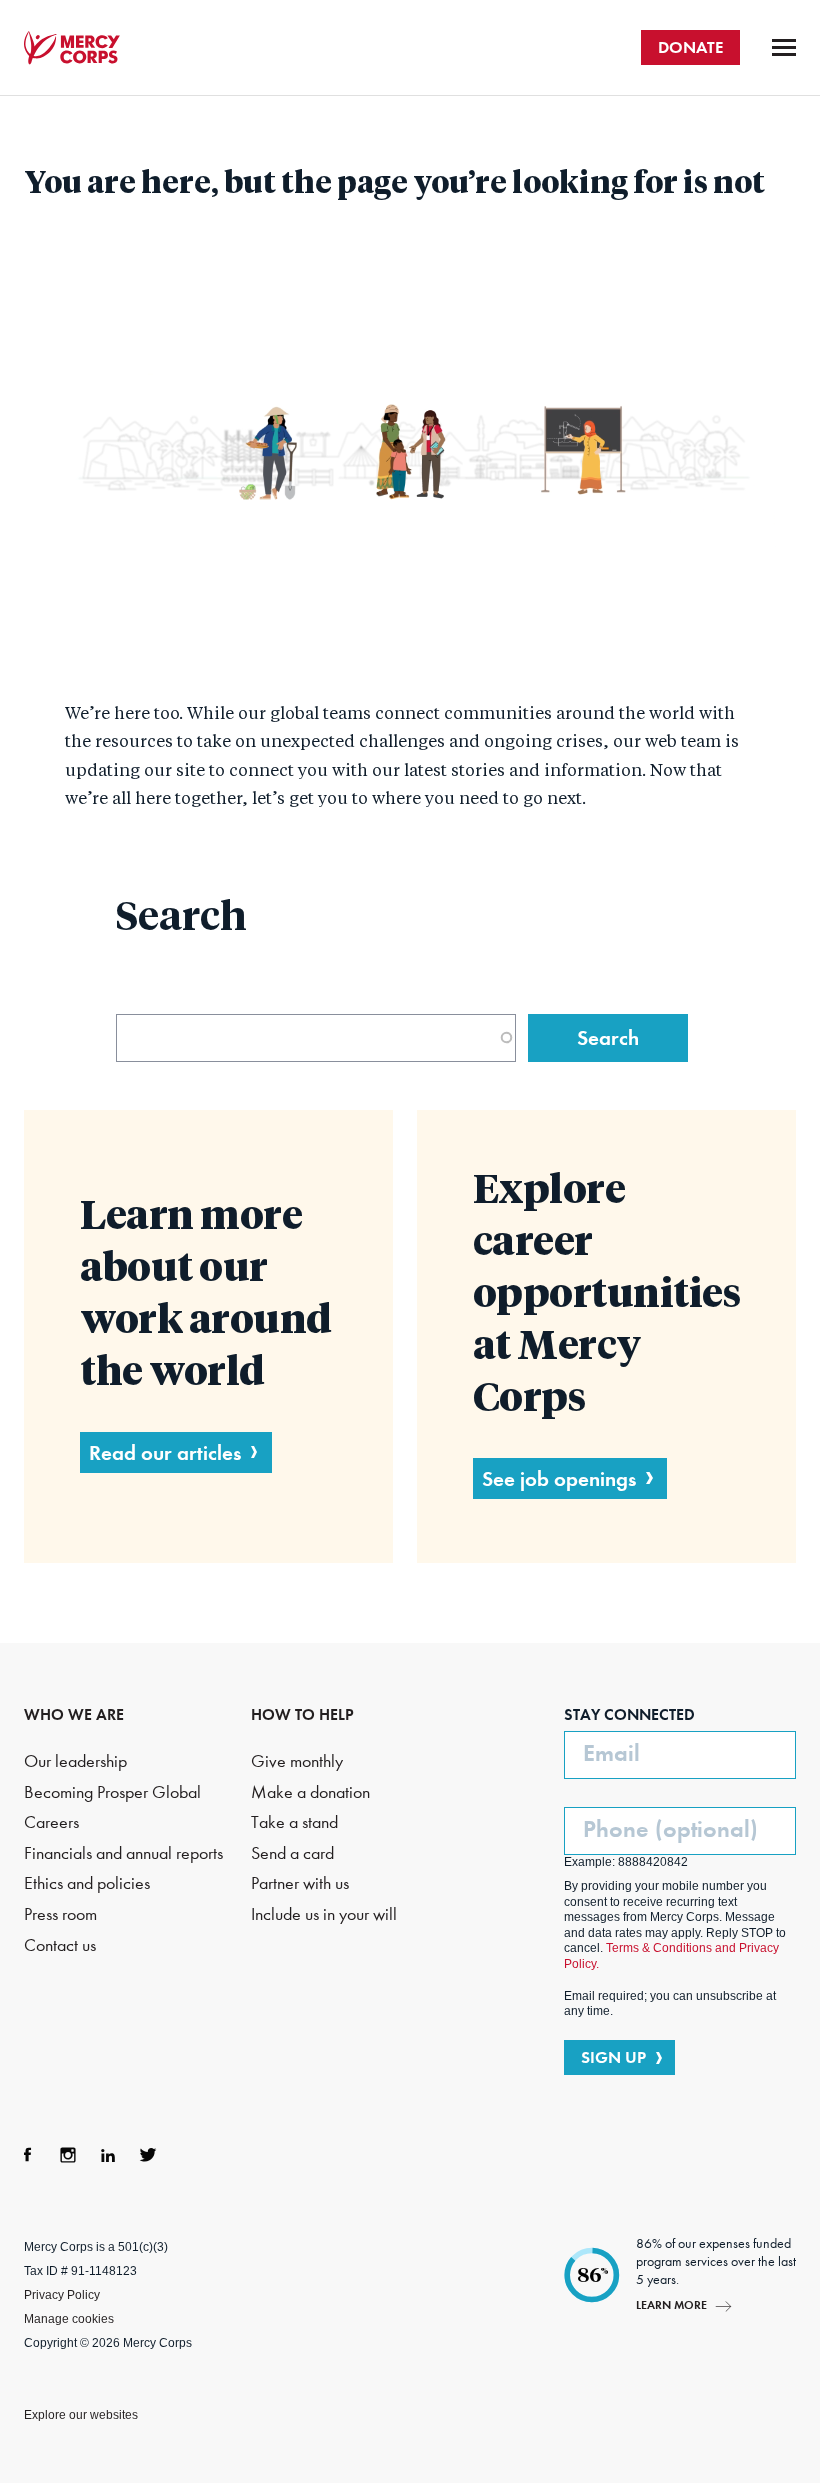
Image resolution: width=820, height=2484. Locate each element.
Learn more (671, 2304)
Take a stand (294, 1822)
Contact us (60, 1945)
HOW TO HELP (302, 1714)
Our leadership (75, 1761)
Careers (51, 1822)
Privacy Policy (62, 2295)
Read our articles (165, 1452)
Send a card (292, 1853)
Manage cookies (69, 2319)
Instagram (68, 2155)
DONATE (690, 47)
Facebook (28, 2155)
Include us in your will (324, 1914)
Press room (60, 1914)
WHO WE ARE (74, 1714)
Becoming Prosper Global (112, 1792)
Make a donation (310, 1792)
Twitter (148, 2155)
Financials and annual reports (123, 1853)
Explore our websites (81, 2415)
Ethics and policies (87, 1883)
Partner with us (300, 1883)
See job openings (559, 1478)
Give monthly (297, 1761)
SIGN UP (613, 2057)
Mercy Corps (72, 48)
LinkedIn (108, 2155)
